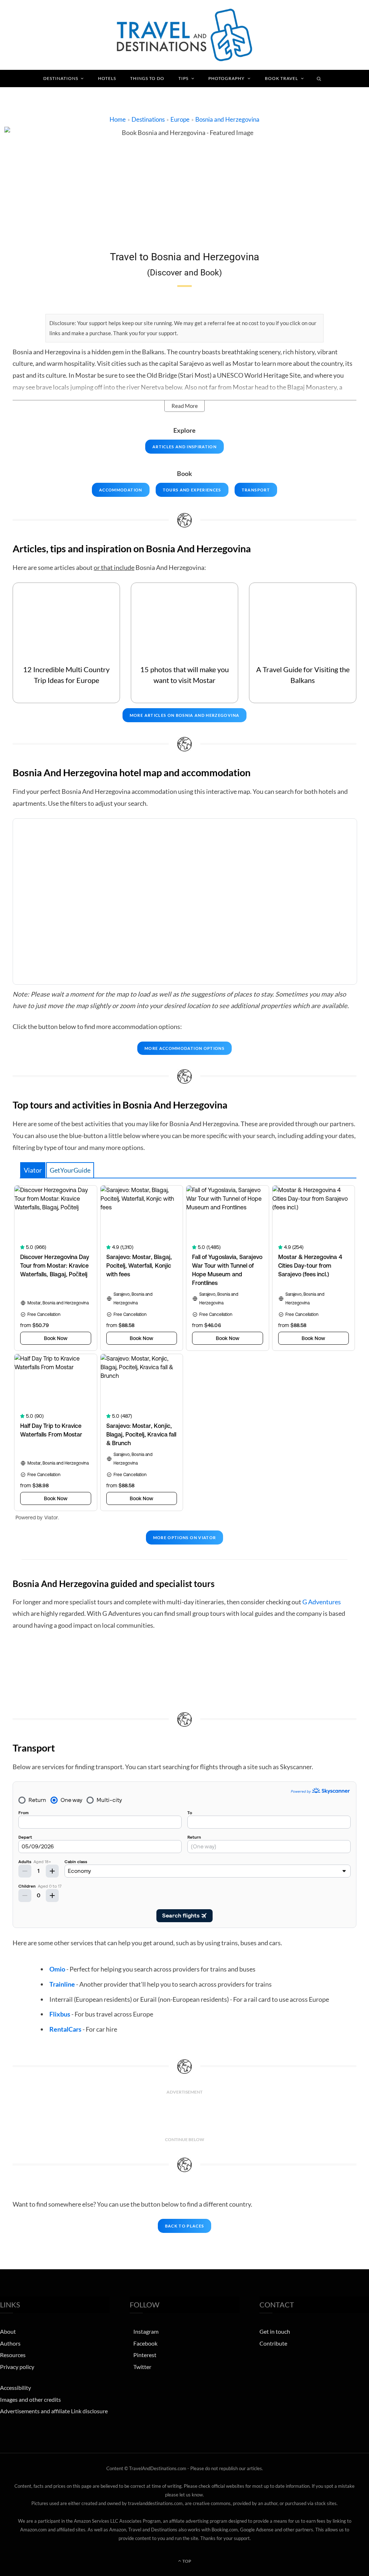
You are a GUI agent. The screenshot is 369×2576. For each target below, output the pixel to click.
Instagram (146, 2331)
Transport (256, 490)
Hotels (107, 78)
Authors (10, 2343)
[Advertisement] (184, 2116)
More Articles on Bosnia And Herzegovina (184, 715)
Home (118, 119)
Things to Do (147, 78)
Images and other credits (30, 2399)
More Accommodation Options (184, 1048)
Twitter (142, 2367)
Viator (33, 1170)
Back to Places (185, 2226)
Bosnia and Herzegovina (227, 119)
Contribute (273, 2343)
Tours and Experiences (192, 490)
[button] (184, 406)
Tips (183, 78)
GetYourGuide (70, 1170)
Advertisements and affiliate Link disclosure (54, 2411)
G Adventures (322, 1602)
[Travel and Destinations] (184, 35)
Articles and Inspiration (184, 447)
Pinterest (145, 2355)
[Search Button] (319, 78)
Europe (180, 119)
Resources (13, 2355)
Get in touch (275, 2331)
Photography (226, 78)
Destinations (61, 78)
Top (186, 2561)
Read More (185, 406)
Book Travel (281, 78)
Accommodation (121, 490)
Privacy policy (17, 2367)
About (8, 2331)
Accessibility (15, 2388)
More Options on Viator (185, 1537)
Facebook (145, 2343)
